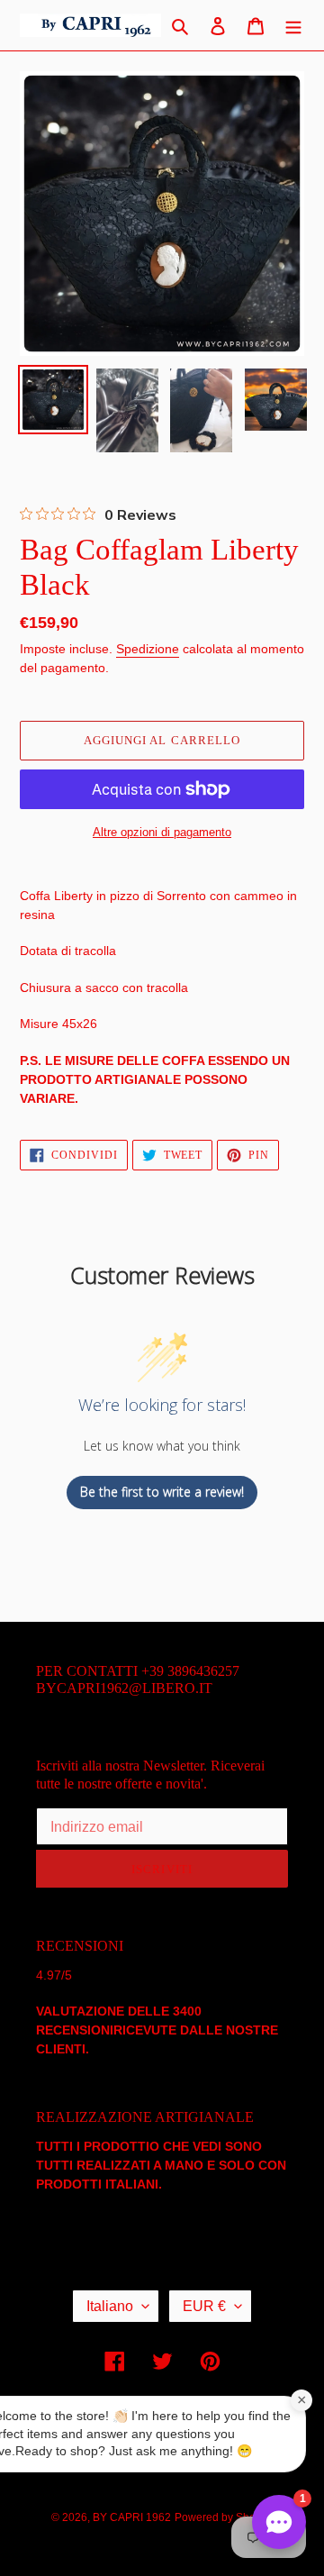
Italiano (110, 2306)
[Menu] (293, 26)
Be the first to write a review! (162, 1492)
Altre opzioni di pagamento (162, 832)
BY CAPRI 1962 (132, 2517)
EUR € (204, 2306)
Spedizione (148, 649)
